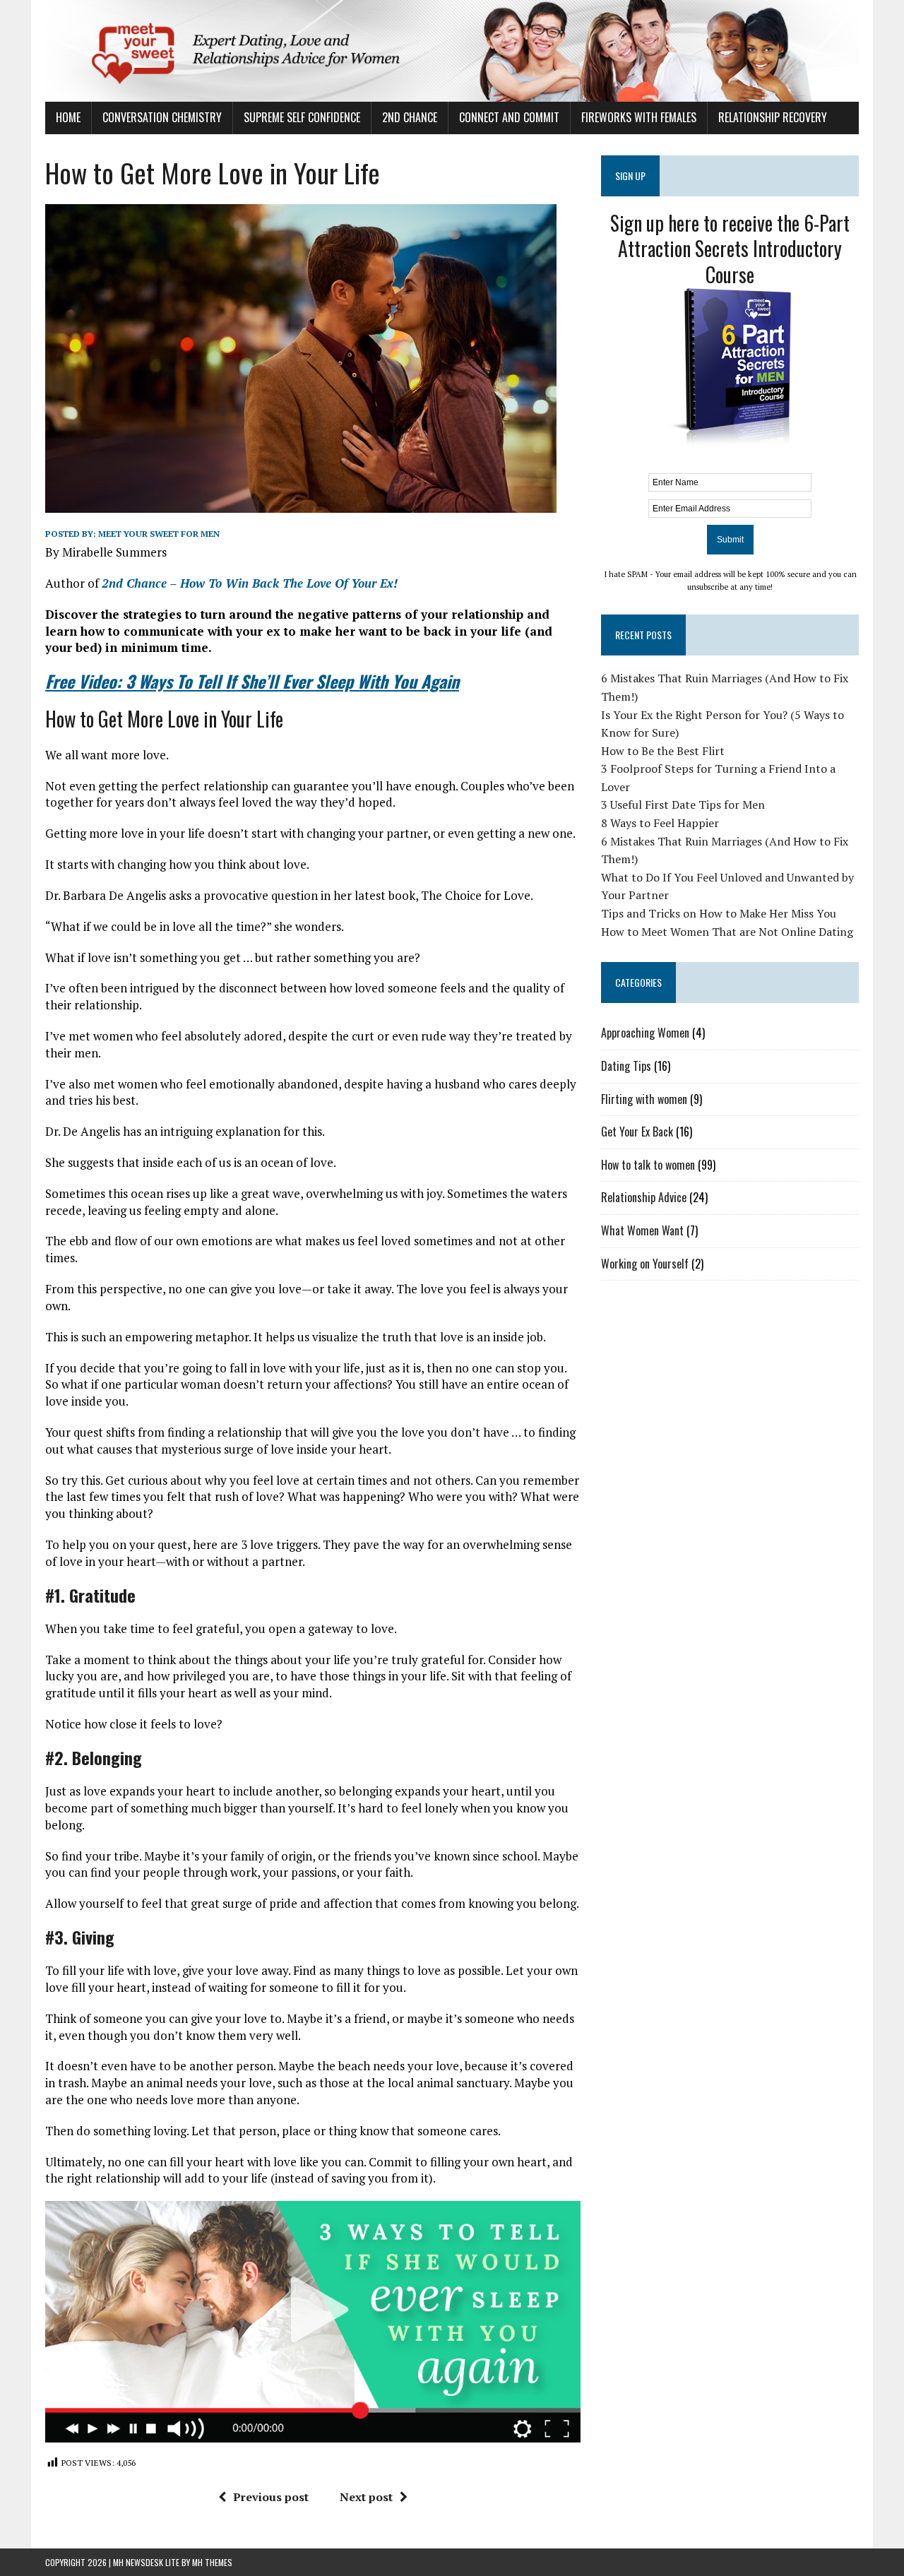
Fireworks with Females (639, 117)
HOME (68, 117)
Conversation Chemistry (162, 117)
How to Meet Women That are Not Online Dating (727, 932)
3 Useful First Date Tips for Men (683, 805)
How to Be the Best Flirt (663, 751)
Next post (366, 2497)
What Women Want (642, 1230)
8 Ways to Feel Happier (660, 823)
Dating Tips (626, 1066)
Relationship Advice (644, 1197)
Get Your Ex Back (637, 1132)
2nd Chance (410, 117)
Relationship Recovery (773, 117)
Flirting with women (644, 1099)
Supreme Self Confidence (302, 117)
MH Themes (212, 2562)
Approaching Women (645, 1033)
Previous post (271, 2497)
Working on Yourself (645, 1264)
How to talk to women (648, 1165)
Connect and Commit (509, 117)
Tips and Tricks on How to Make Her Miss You (719, 913)
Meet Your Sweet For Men (159, 534)
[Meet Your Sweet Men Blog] (452, 51)
